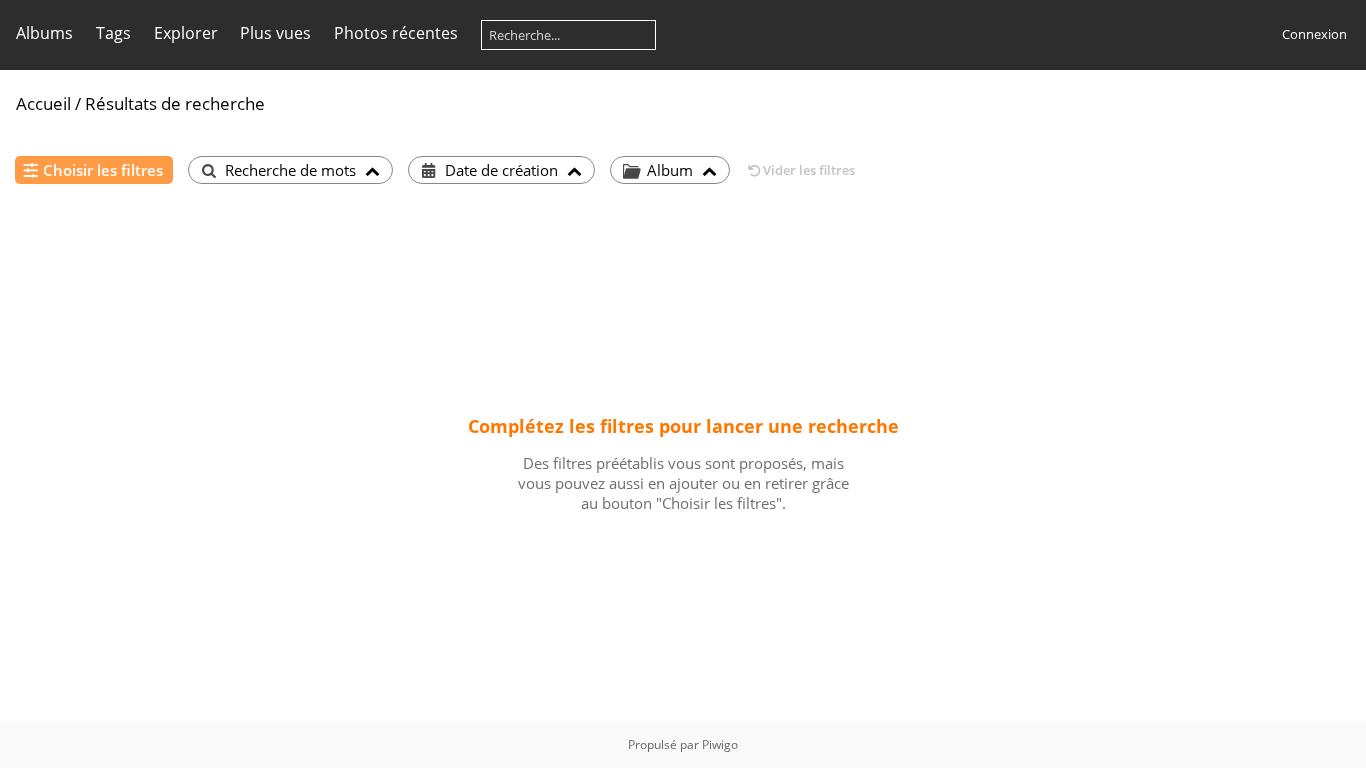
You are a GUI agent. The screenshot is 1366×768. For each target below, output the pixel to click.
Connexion (1314, 34)
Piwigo (720, 744)
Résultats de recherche (175, 103)
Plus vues (275, 33)
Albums (44, 33)
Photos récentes (396, 33)
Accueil (43, 103)
